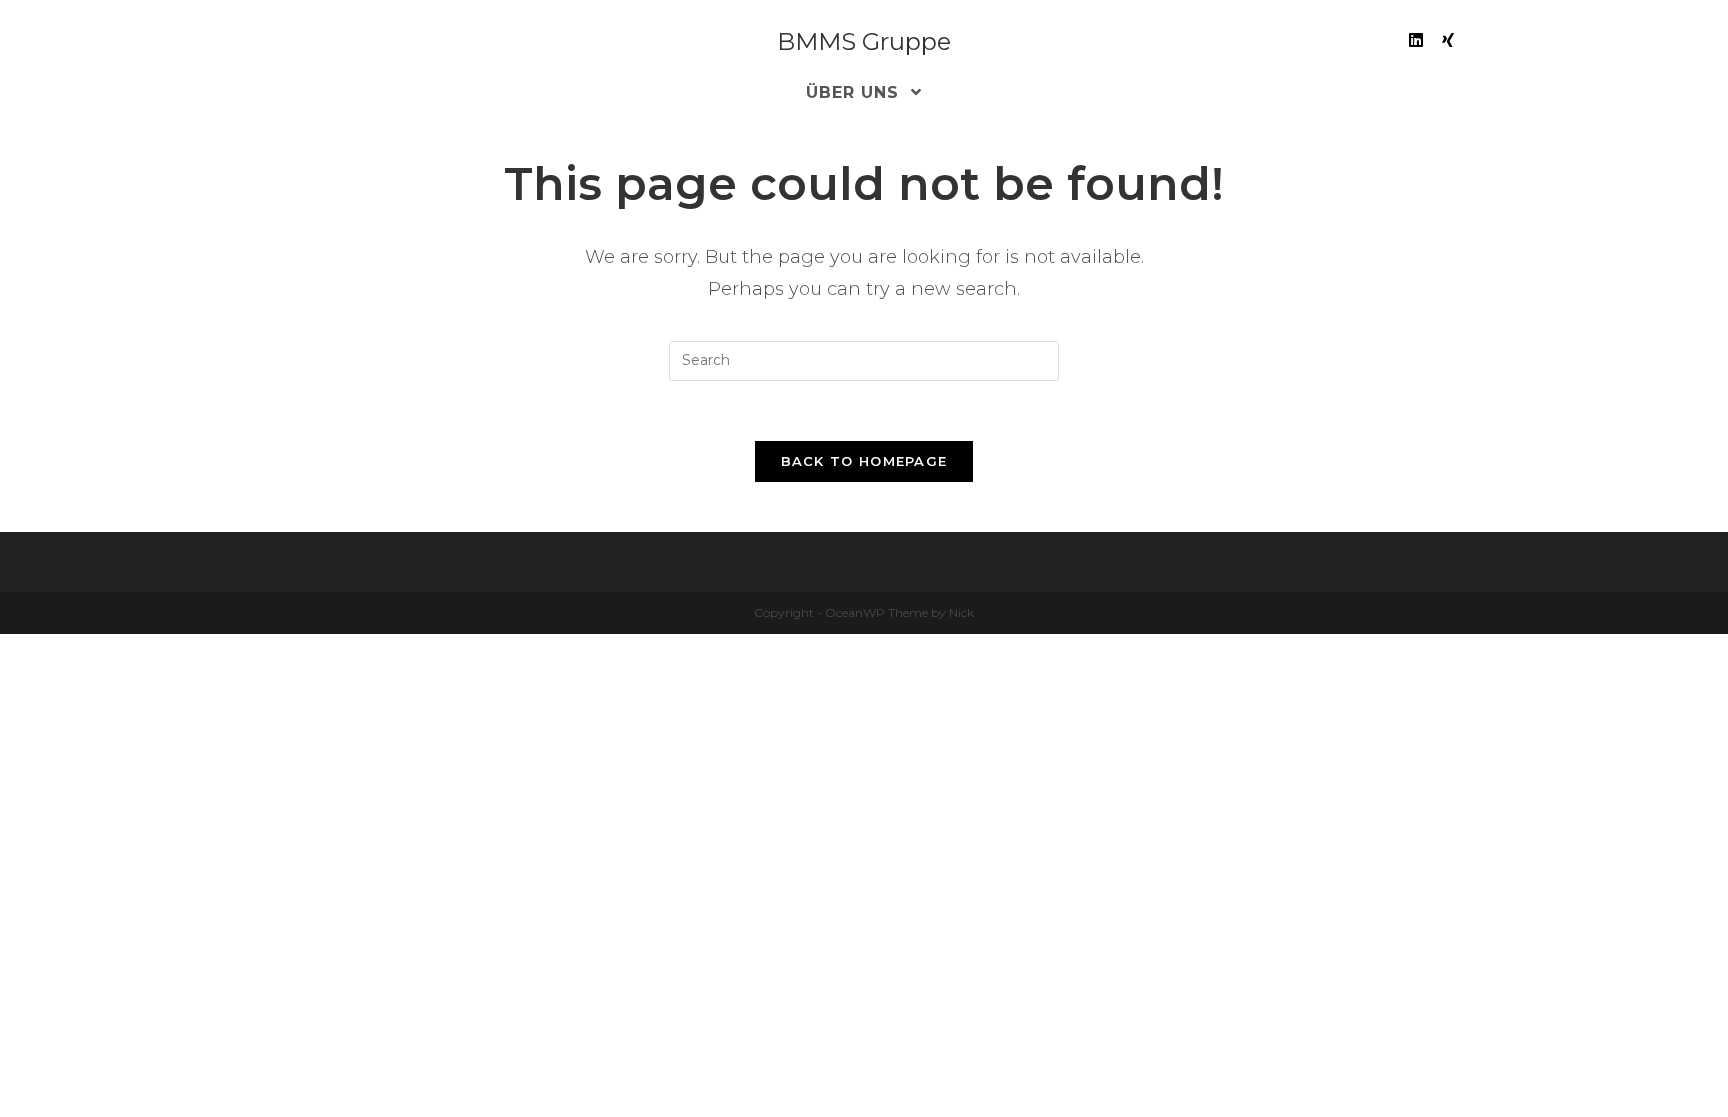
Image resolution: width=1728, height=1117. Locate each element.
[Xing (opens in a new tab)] (1448, 40)
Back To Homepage (864, 461)
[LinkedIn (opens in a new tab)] (1416, 40)
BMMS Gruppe (864, 41)
